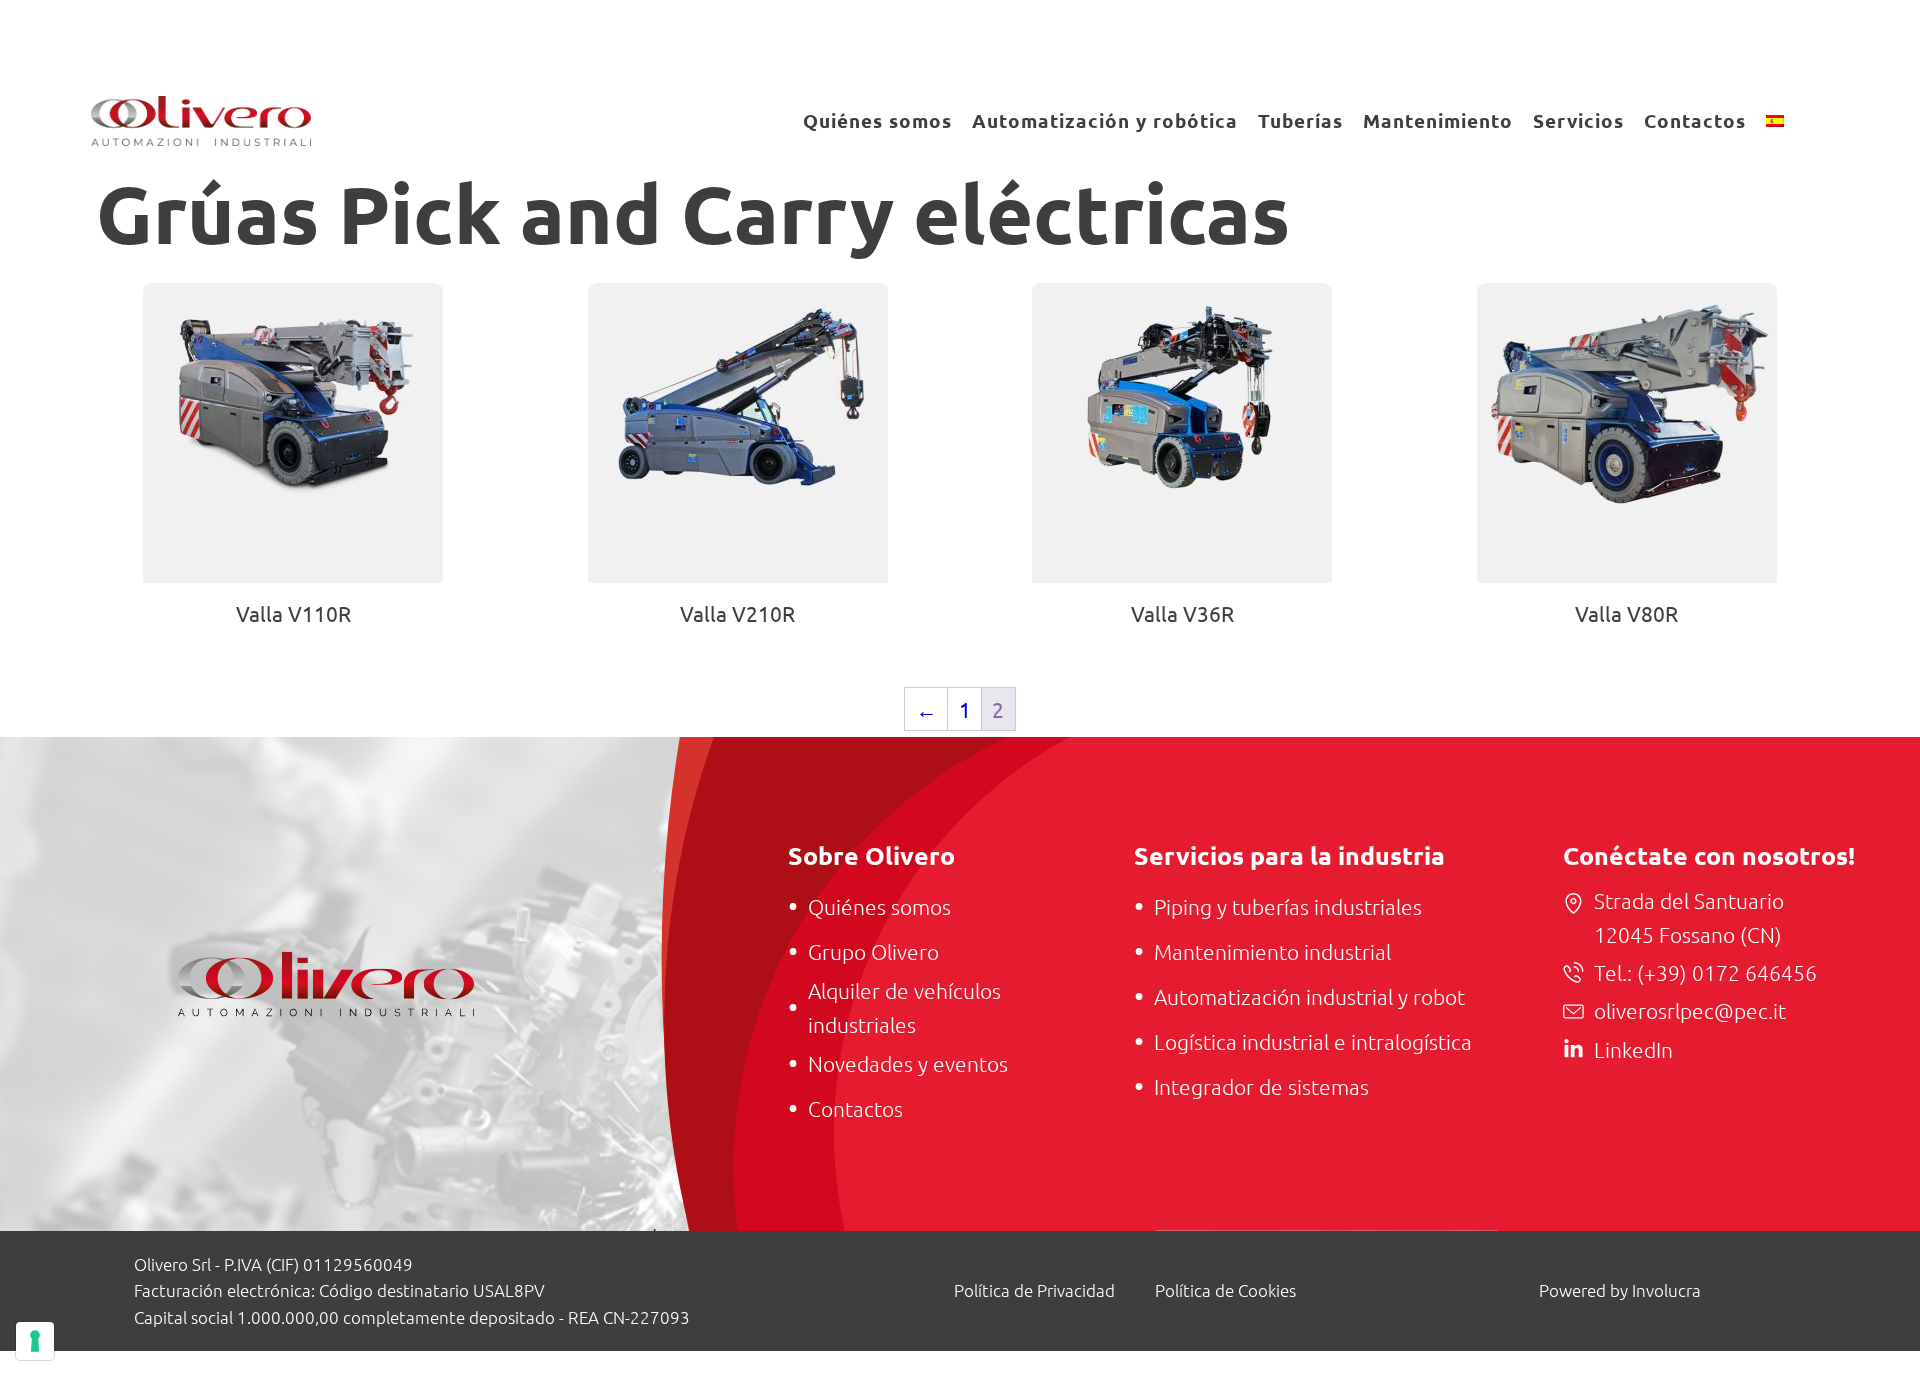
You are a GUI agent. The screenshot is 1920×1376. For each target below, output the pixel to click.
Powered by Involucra (1620, 1290)
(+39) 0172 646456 (1724, 972)
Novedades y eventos (1682, 38)
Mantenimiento (1438, 120)
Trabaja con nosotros (1419, 38)
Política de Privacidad (1034, 1290)
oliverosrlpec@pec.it (1690, 1010)
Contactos (1695, 120)
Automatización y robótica (1105, 120)
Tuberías (1300, 120)
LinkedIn (1633, 1049)
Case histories (1206, 38)
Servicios (1578, 120)
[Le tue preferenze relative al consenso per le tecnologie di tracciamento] (35, 1341)
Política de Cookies (1225, 1290)
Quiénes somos (877, 120)
